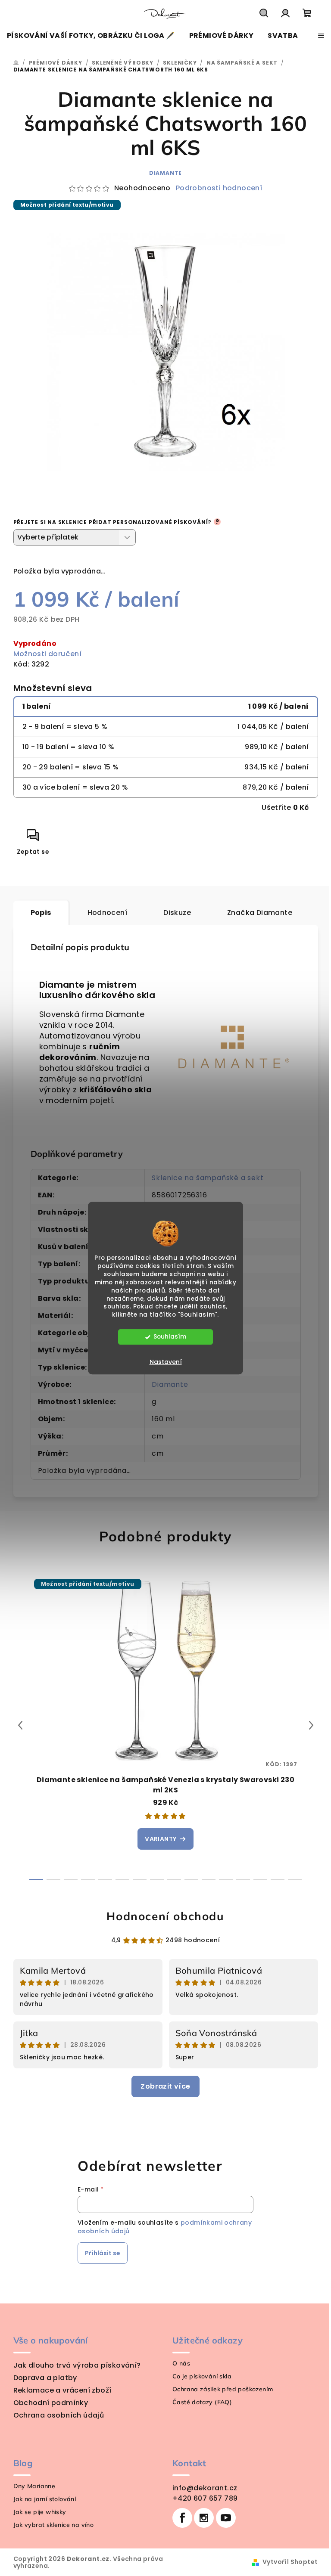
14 (278, 1879)
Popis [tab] (41, 913)
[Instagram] (204, 2518)
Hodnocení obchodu (165, 1916)
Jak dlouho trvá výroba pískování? (77, 2365)
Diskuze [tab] (177, 913)
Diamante (165, 173)
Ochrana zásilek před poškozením (223, 2389)
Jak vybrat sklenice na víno (54, 2525)
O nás (181, 2363)
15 (295, 1879)
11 (226, 1879)
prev (20, 1725)
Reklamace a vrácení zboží (62, 2390)
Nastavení (166, 1362)
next (311, 1725)
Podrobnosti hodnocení (219, 188)
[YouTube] (226, 2518)
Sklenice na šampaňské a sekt (208, 1178)
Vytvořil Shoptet (290, 2562)
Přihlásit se (103, 2253)
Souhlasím (170, 1337)
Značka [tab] (260, 913)
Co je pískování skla (202, 2376)
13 (260, 1879)
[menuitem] (91, 36)
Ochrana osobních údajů (59, 2415)
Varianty (161, 1839)
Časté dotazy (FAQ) (202, 2402)
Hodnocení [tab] (108, 913)
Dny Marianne (34, 2486)
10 (209, 1879)
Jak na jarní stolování (45, 2499)
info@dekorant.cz (205, 2488)
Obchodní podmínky (51, 2403)
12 (243, 1879)
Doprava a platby (45, 2378)
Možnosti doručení (48, 654)
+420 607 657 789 (205, 2498)
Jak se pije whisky (40, 2512)
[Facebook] (182, 2518)
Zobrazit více (165, 2086)
